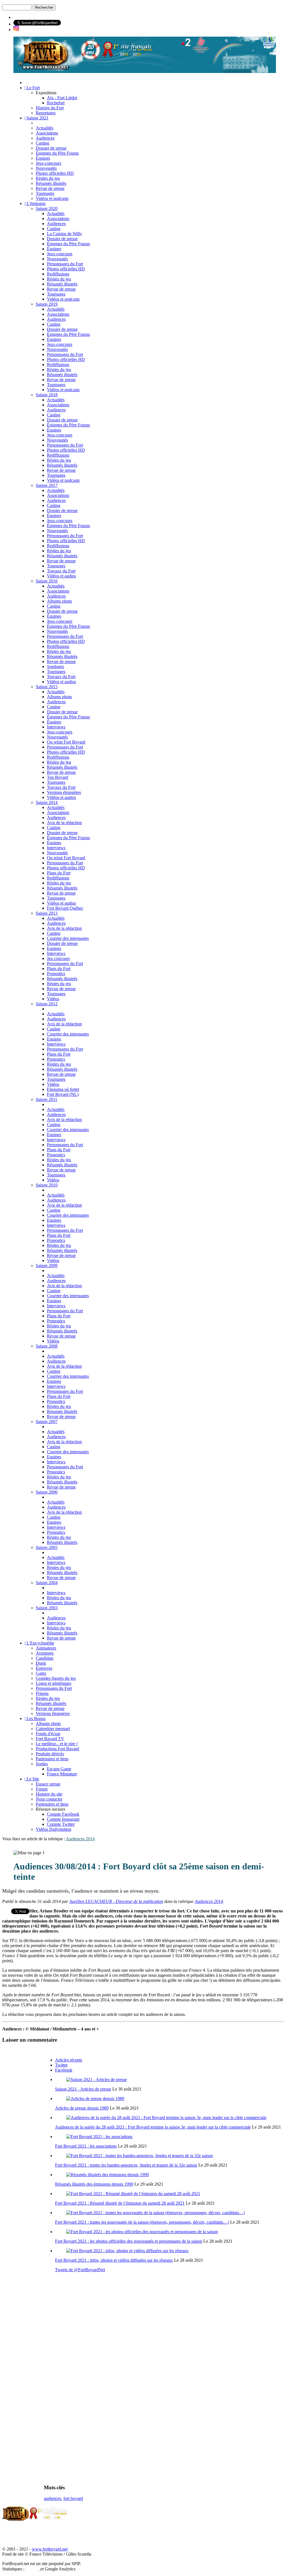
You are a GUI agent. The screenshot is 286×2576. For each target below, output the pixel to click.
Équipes (43, 158)
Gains (41, 1673)
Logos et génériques (53, 1683)
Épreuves (44, 1668)
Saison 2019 (47, 304)
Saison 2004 (47, 1583)
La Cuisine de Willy (65, 234)
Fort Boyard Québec (65, 908)
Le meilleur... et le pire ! (57, 1744)
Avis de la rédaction (64, 823)
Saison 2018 (47, 395)
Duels (41, 1663)
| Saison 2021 (36, 118)
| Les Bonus (35, 1718)
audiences (53, 2498)
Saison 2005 (47, 1547)
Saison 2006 (47, 1492)
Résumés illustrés (51, 183)
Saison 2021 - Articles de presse (83, 2089)
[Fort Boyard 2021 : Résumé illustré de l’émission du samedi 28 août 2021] (133, 2194)
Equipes (54, 948)
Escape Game (59, 1769)
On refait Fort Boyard (66, 742)
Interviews (56, 727)
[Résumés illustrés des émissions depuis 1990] (108, 2175)
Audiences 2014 (80, 1839)
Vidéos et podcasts (52, 198)
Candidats (45, 1658)
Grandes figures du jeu (56, 1678)
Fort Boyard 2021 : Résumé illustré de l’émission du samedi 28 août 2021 (120, 2203)
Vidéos (53, 999)
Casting (42, 143)
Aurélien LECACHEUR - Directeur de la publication (116, 1901)
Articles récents (69, 2060)
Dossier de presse (51, 148)
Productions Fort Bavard (57, 1749)
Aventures (45, 1653)
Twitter (61, 2065)
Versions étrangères (64, 792)
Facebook (64, 2070)
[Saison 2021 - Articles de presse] (96, 2080)
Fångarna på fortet (63, 1089)
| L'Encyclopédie (39, 1643)
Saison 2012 (47, 1004)
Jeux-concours (48, 163)
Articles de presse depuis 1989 (82, 2108)
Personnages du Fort (65, 264)
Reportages (46, 113)
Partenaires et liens (52, 1759)
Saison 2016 (47, 581)
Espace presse (48, 1784)
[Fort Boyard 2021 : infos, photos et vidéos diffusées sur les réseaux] (127, 2251)
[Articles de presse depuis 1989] (95, 2099)
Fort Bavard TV (50, 1739)
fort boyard (73, 2498)
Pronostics (56, 974)
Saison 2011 (47, 1099)
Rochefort (56, 103)
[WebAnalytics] (33, 2569)
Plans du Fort (59, 873)
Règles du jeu (48, 178)
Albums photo (59, 601)
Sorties (42, 1764)
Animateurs (46, 1648)
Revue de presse (50, 188)
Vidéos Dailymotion (53, 1829)
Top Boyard (58, 777)
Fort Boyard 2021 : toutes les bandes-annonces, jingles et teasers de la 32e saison (126, 2165)
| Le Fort (32, 88)
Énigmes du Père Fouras (57, 153)
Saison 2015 (47, 687)
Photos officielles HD (55, 173)
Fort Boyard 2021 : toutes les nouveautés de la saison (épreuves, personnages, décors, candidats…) (142, 2222)
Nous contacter (49, 1799)
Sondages (55, 667)
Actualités (45, 128)
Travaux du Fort (61, 571)
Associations (47, 133)
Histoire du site (49, 1794)
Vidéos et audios (61, 576)
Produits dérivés (50, 1754)
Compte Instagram (63, 1819)
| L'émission (35, 203)
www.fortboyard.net (50, 2549)
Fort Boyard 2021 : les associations (86, 2146)
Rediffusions (58, 274)
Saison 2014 (47, 802)
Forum (42, 1789)
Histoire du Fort (50, 108)
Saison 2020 (47, 208)
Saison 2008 (47, 1346)
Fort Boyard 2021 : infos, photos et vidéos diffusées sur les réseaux (114, 2260)
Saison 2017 (47, 485)
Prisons (42, 1693)
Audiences (45, 138)
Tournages (45, 193)
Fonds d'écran (48, 1734)
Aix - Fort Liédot (62, 98)
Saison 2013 (47, 913)
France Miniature (62, 1774)
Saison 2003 (47, 1608)
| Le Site (32, 1779)
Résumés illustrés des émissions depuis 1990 (94, 2184)
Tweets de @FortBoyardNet (80, 2270)
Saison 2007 (47, 1422)
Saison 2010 (47, 1185)
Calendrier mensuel (53, 1729)
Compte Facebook (63, 1814)
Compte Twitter (61, 1824)
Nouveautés (46, 168)
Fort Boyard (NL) (63, 1094)
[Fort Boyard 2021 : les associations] (99, 2137)
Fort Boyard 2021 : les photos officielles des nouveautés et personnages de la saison (129, 2241)
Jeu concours (58, 958)
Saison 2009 (47, 1265)
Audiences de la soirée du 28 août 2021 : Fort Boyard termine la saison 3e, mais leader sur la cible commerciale (153, 2127)
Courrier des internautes (68, 938)
